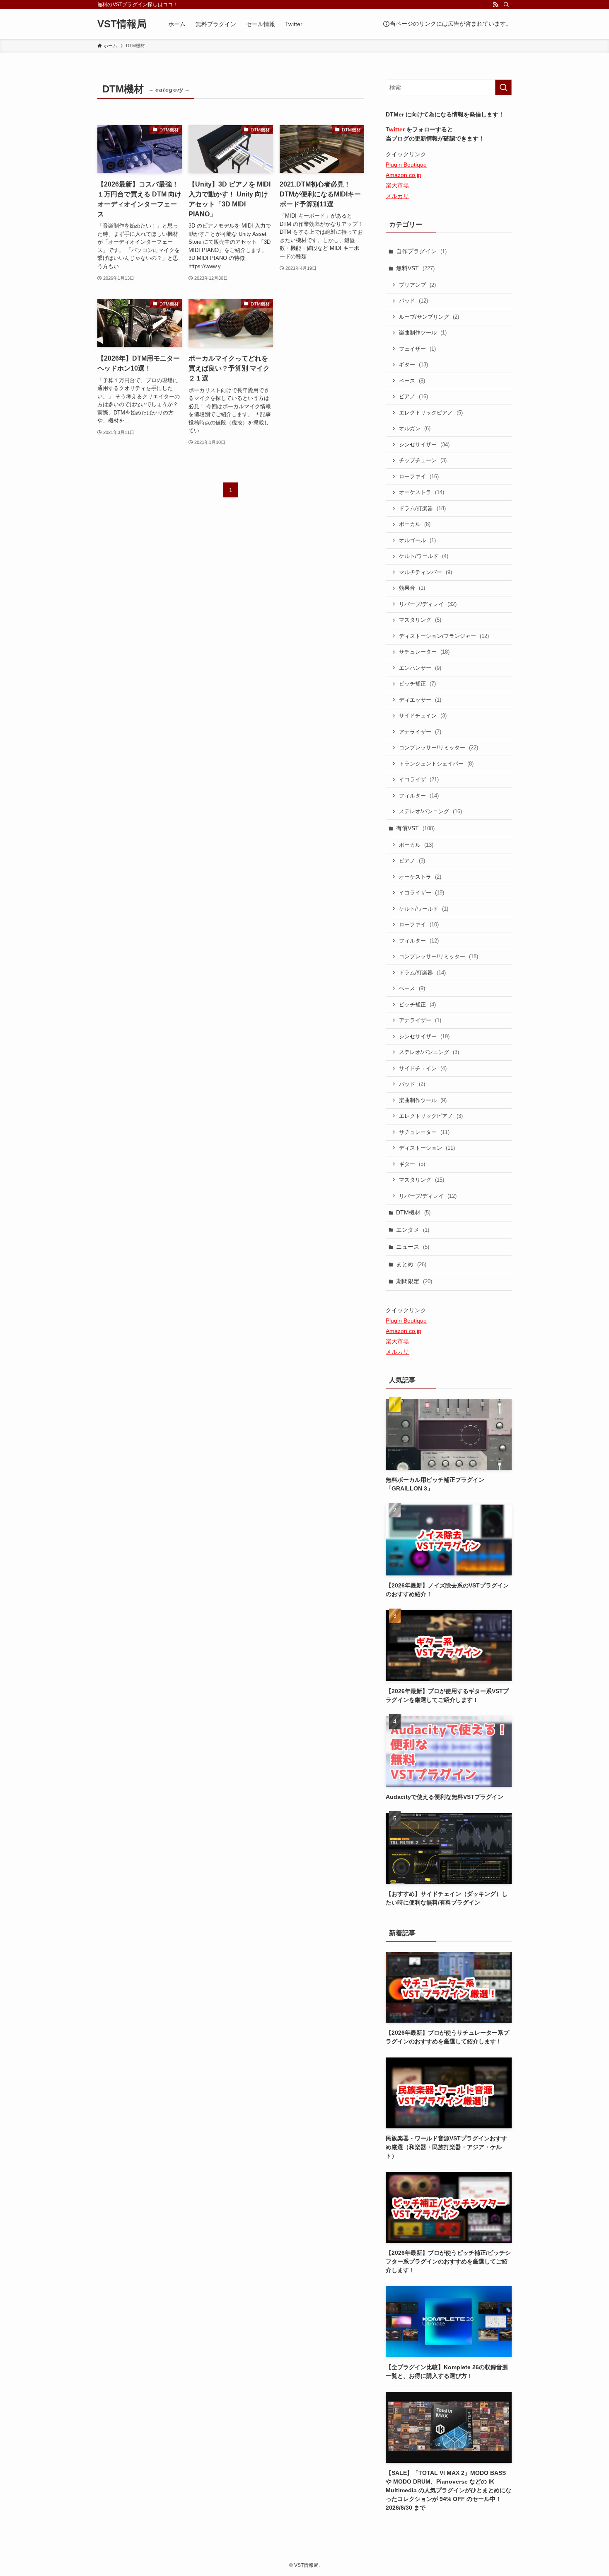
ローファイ (419, 476)
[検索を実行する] (503, 87)
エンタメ (413, 1230)
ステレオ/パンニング (430, 811)
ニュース (413, 1247)
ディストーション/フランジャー (444, 636)
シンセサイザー (424, 445)
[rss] (495, 5)
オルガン (415, 428)
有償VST (415, 828)
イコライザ (419, 779)
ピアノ (413, 396)
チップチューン (423, 460)
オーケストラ (422, 492)
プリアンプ (417, 285)
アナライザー (420, 732)
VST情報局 (122, 24)
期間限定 (414, 1281)
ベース (412, 381)
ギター (413, 365)
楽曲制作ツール (423, 333)
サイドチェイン (423, 716)
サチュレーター (424, 652)
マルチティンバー (425, 572)
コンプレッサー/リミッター (439, 748)
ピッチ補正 (417, 684)
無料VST (415, 268)
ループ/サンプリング (429, 317)
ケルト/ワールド (424, 556)
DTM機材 (413, 1212)
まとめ (411, 1264)
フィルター (419, 796)
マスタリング (420, 620)
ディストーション (427, 1148)
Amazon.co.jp (404, 175)
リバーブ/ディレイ (428, 604)
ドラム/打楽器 (422, 508)
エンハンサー (420, 668)
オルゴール (417, 540)
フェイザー (417, 349)
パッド (413, 301)
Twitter (395, 129)
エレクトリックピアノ (431, 413)
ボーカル (415, 524)
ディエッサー (420, 700)
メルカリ (397, 196)
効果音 (412, 588)
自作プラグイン (421, 251)
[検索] (506, 5)
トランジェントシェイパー (436, 764)
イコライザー (422, 893)
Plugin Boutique (406, 165)
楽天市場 (397, 185)
